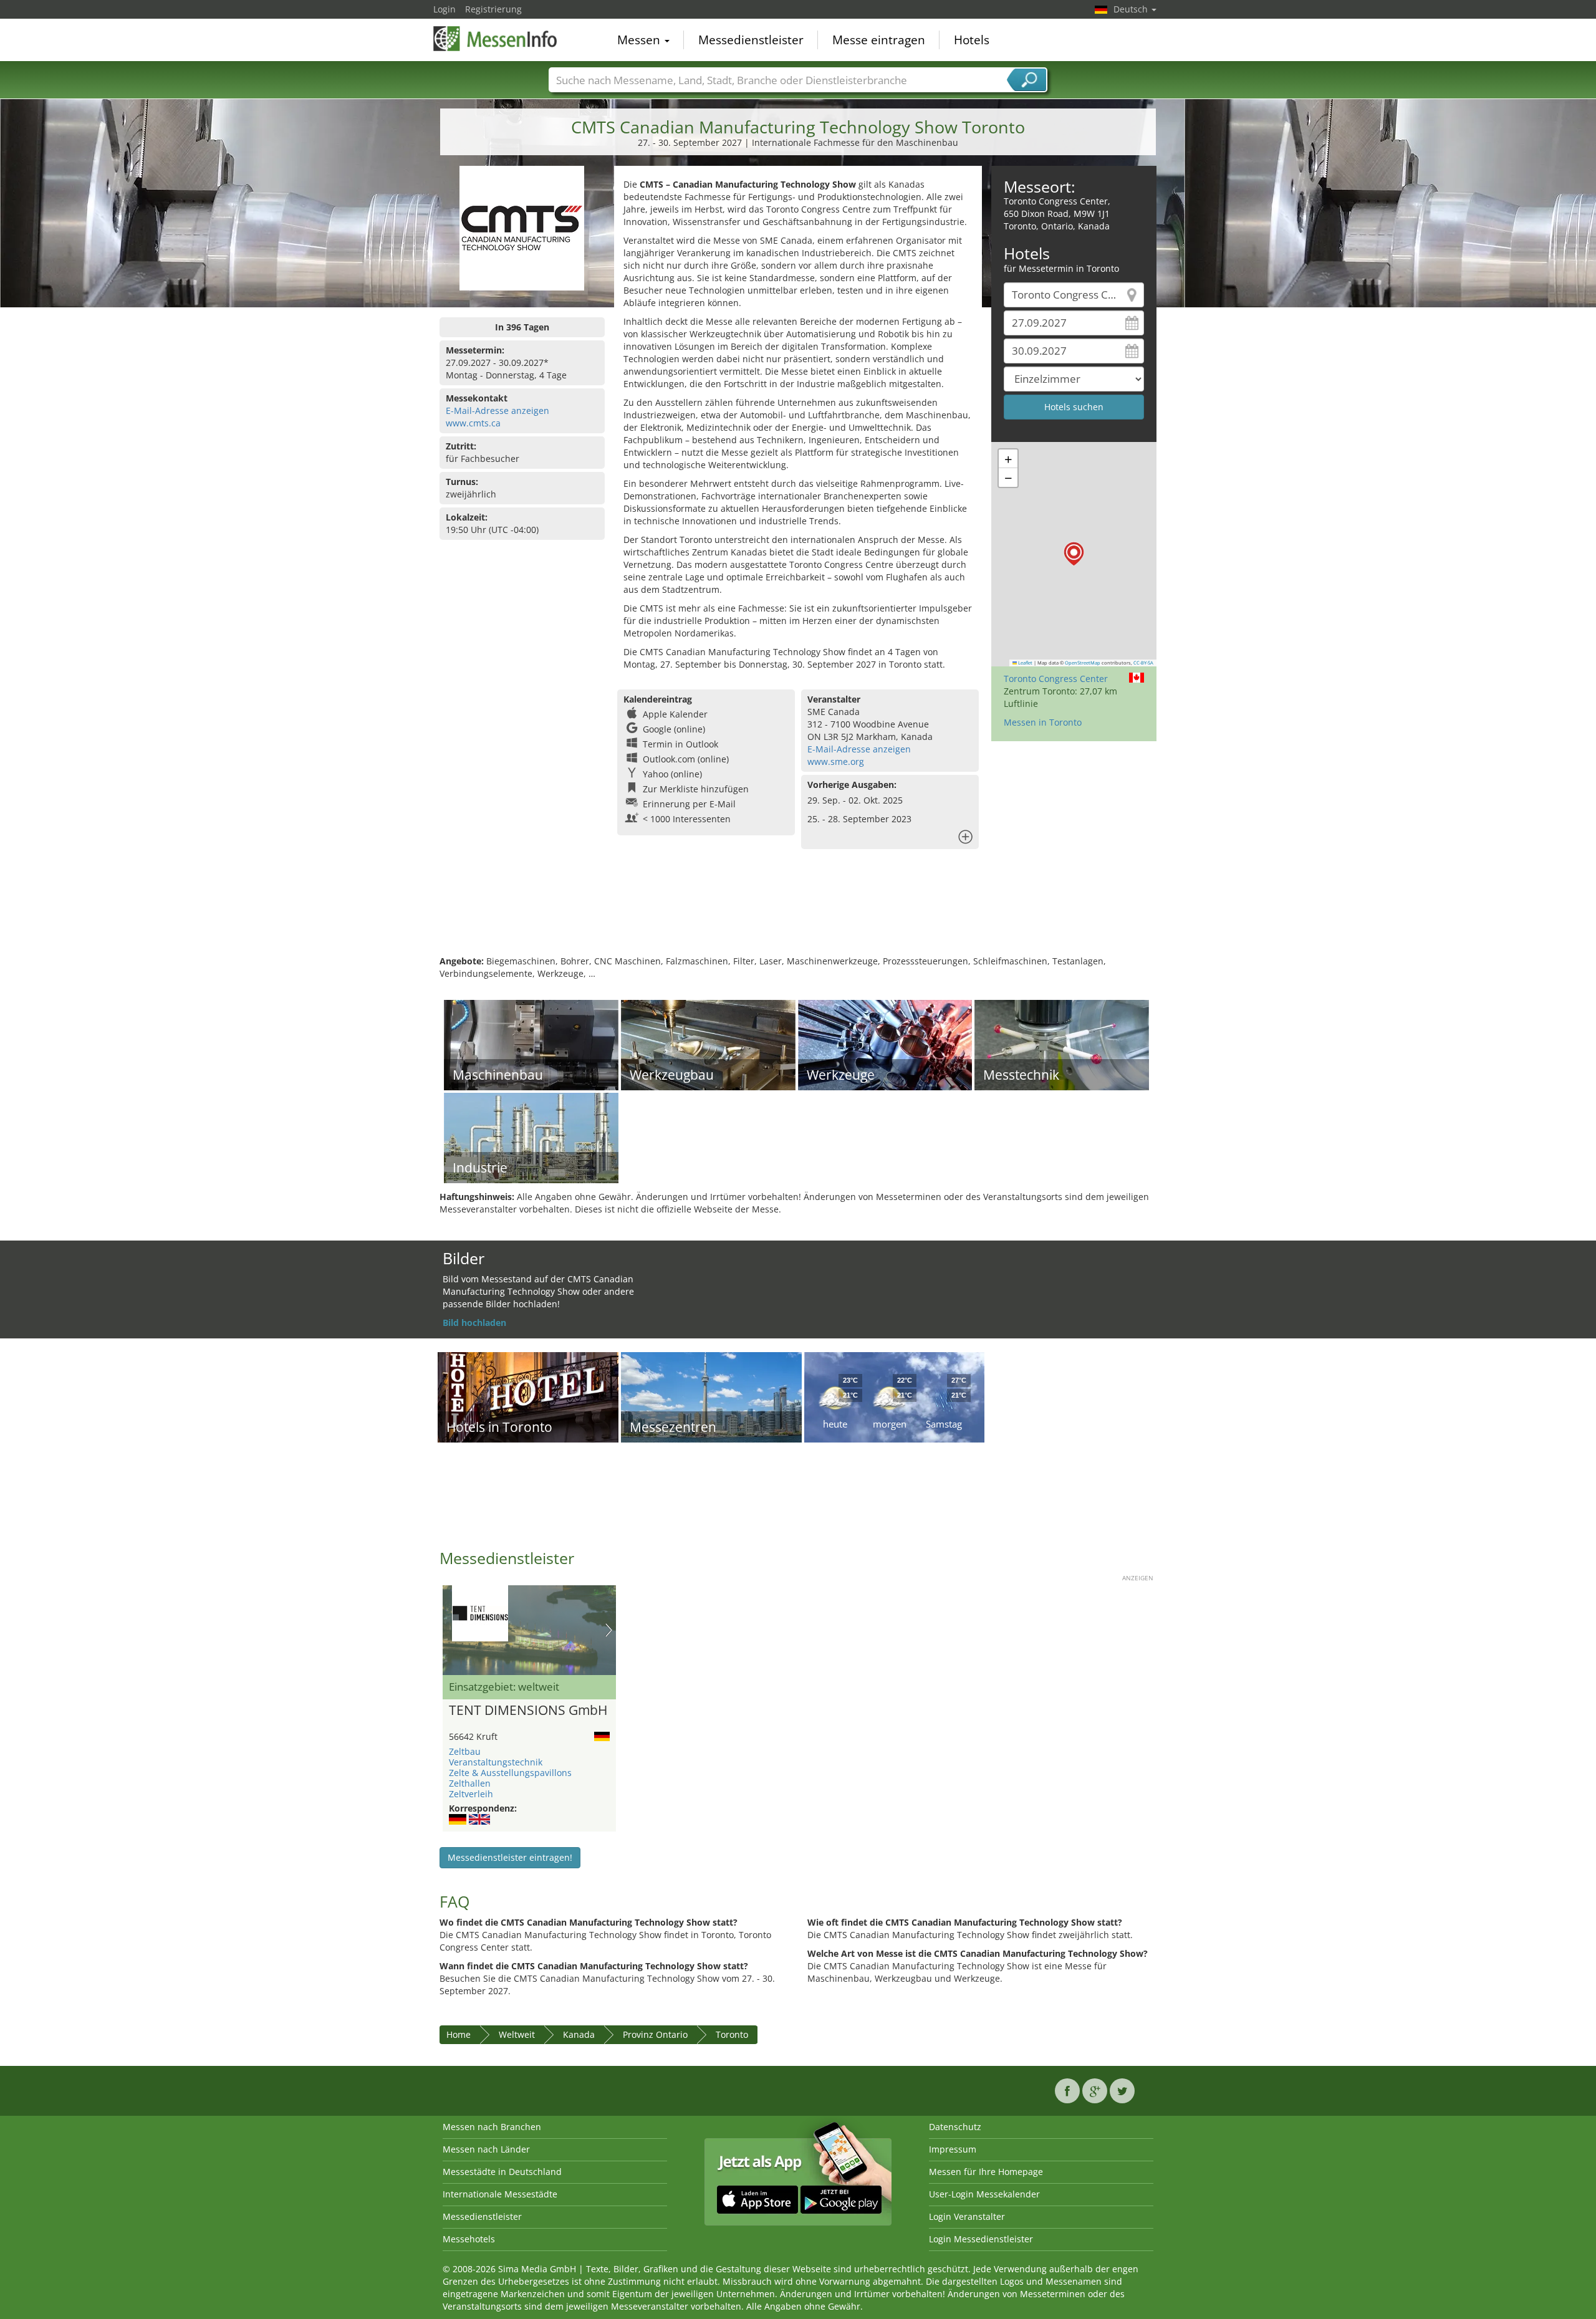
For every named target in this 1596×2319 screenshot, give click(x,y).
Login (445, 9)
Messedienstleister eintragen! (510, 1857)
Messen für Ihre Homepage (986, 2172)
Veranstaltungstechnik (496, 1762)
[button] (1074, 554)
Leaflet (1025, 663)
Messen (640, 40)
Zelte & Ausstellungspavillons (510, 1773)
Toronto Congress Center (1056, 679)
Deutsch (1132, 9)
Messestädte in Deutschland (502, 2172)
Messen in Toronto (1043, 722)
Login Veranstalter (967, 2216)
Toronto (732, 2034)
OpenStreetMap (1083, 663)
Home (459, 2034)
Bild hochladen (474, 1323)
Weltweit (517, 2034)
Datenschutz (955, 2127)
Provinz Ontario (655, 2034)
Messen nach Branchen (492, 2127)
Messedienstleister (751, 40)
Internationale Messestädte (500, 2194)
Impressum (953, 2149)
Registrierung (493, 9)
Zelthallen (470, 1783)
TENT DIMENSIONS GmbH (528, 1711)
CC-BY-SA (1143, 663)
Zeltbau (465, 1751)
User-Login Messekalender (984, 2194)
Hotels (972, 40)
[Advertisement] (798, 915)
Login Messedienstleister (981, 2239)
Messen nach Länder (486, 2149)
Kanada (579, 2034)
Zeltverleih (471, 1794)
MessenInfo (496, 39)
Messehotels (469, 2239)
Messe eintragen (879, 40)
